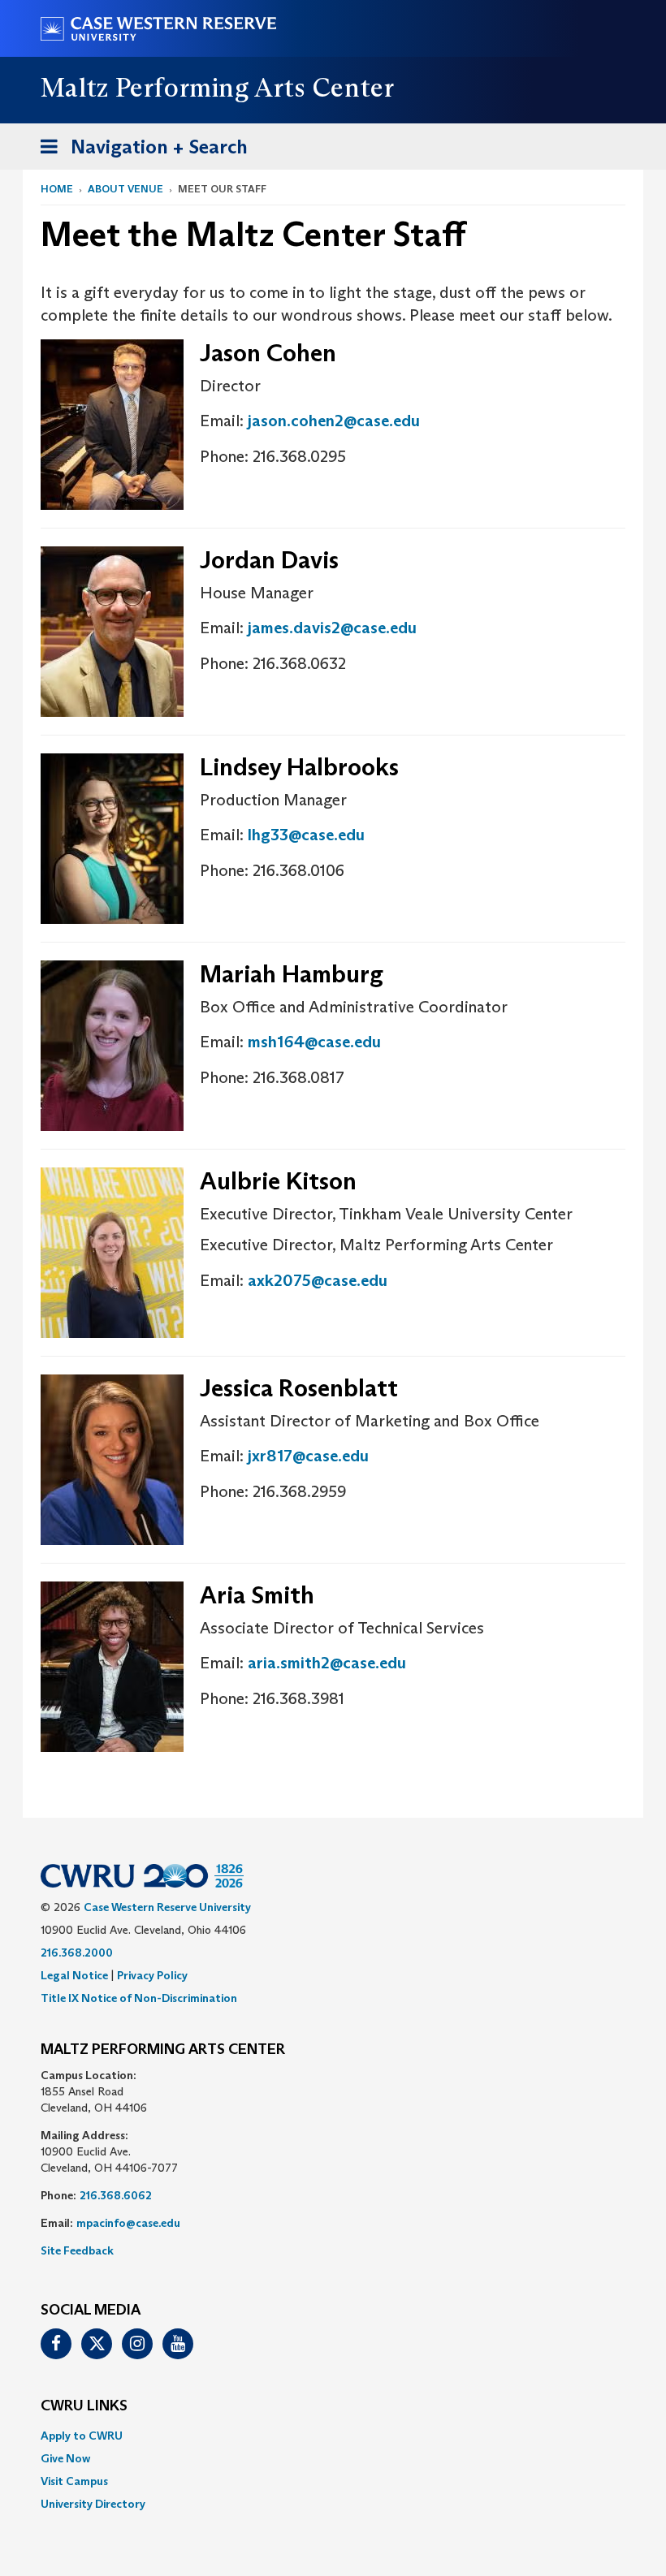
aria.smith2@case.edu (327, 1663)
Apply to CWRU (82, 2436)
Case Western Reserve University (167, 1907)
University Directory (93, 2504)
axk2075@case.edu (318, 1280)
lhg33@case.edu (306, 835)
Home (57, 189)
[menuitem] (333, 2436)
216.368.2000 (77, 1952)
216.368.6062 (116, 2195)
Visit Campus (74, 2481)
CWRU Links (84, 2406)
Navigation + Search (139, 152)
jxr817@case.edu (308, 1456)
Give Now (65, 2458)
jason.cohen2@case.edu (334, 421)
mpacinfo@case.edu (128, 2223)
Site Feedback (77, 2250)
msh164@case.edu (314, 1042)
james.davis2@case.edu (332, 628)
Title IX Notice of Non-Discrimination (139, 1998)
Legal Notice (74, 1975)
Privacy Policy (152, 1975)
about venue (125, 189)
